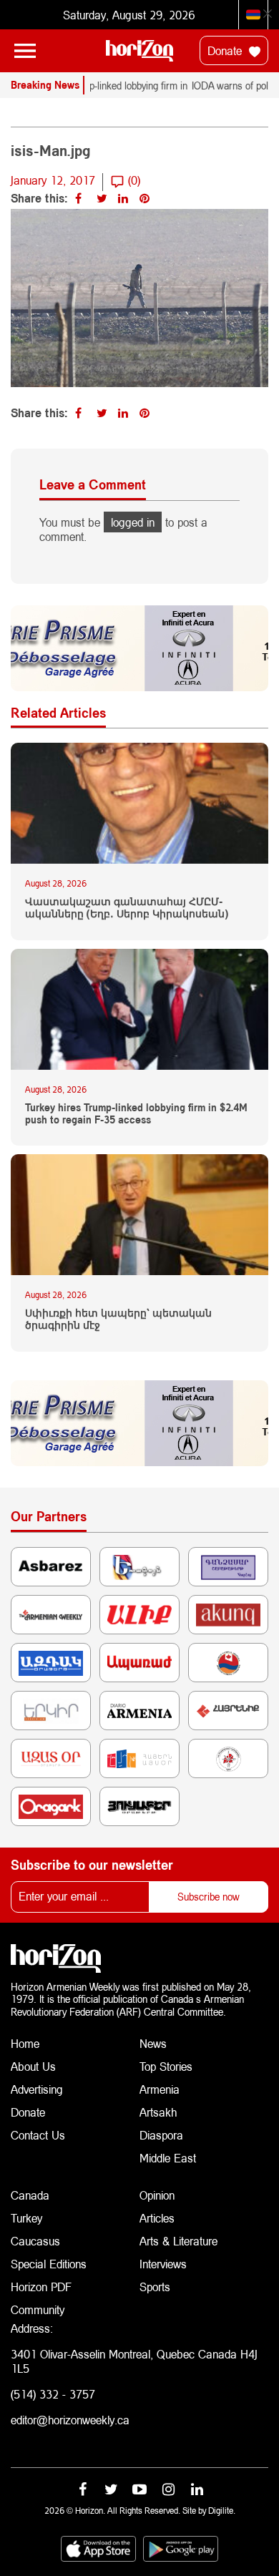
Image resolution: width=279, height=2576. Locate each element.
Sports (155, 2287)
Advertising (37, 2089)
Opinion (157, 2195)
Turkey (26, 2218)
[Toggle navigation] (25, 51)
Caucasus (35, 2241)
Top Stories (166, 2066)
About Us (33, 2066)
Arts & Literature (178, 2241)
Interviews (163, 2264)
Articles (157, 2218)
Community (38, 2309)
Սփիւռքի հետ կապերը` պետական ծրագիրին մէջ (118, 1319)
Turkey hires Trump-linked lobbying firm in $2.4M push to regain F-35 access (136, 1114)
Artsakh (158, 2112)
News (153, 2043)
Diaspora (161, 2135)
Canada (30, 2195)
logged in (133, 522)
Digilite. (222, 2511)
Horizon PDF (41, 2287)
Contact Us (38, 2135)
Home (25, 2043)
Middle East (168, 2158)
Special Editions (49, 2264)
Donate (226, 50)
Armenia (160, 2089)
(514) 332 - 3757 (53, 2394)
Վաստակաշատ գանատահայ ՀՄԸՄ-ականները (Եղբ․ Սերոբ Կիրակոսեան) (127, 908)
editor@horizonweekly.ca (70, 2420)
